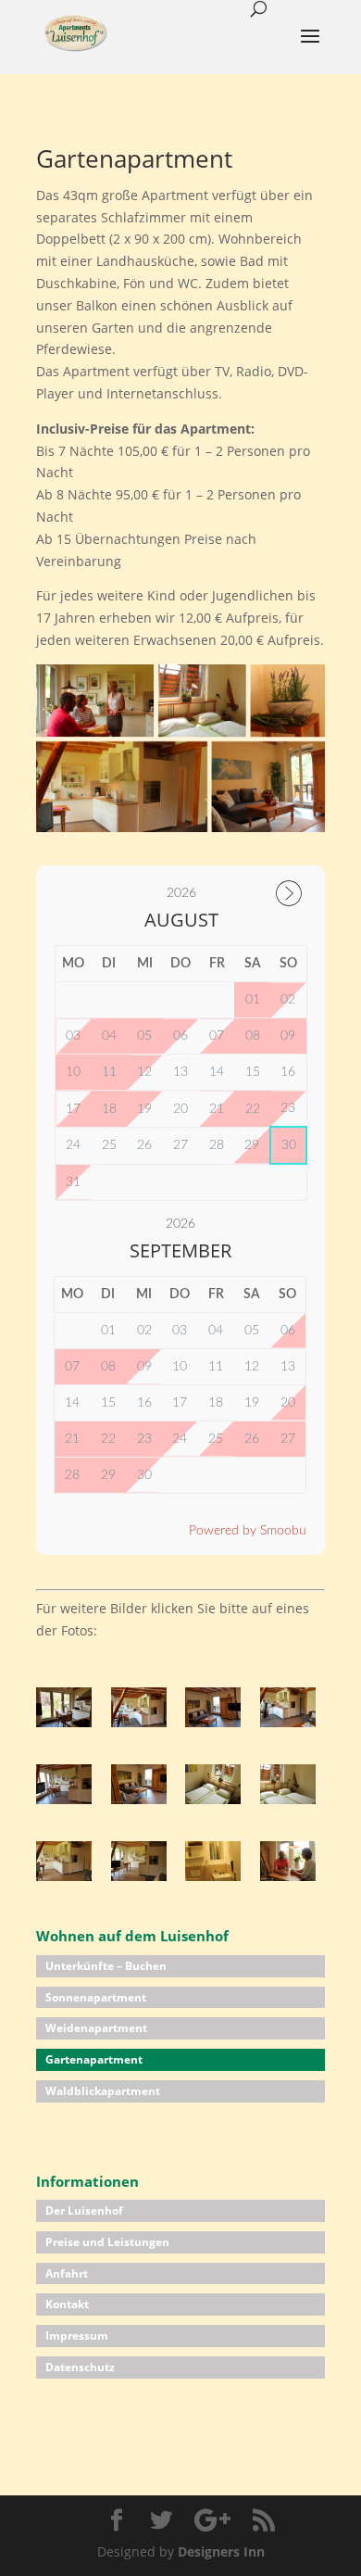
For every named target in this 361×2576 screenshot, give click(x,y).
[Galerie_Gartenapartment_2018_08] (213, 1799)
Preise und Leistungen (107, 2242)
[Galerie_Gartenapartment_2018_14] (288, 1876)
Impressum (77, 2336)
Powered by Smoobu (248, 1531)
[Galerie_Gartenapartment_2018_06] (139, 1799)
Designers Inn (221, 2551)
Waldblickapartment (103, 2091)
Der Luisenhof (84, 2210)
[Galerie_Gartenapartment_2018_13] (213, 1876)
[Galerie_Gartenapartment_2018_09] (288, 1799)
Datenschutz (80, 2367)
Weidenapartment (96, 2028)
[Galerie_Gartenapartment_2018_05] (64, 1799)
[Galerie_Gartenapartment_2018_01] (64, 1722)
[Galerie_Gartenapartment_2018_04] (288, 1722)
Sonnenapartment (96, 1997)
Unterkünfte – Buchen (106, 1966)
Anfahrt (67, 2273)
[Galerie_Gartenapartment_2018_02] (139, 1722)
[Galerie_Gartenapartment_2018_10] (64, 1876)
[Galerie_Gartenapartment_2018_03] (213, 1722)
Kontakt (67, 2304)
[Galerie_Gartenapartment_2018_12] (139, 1876)
